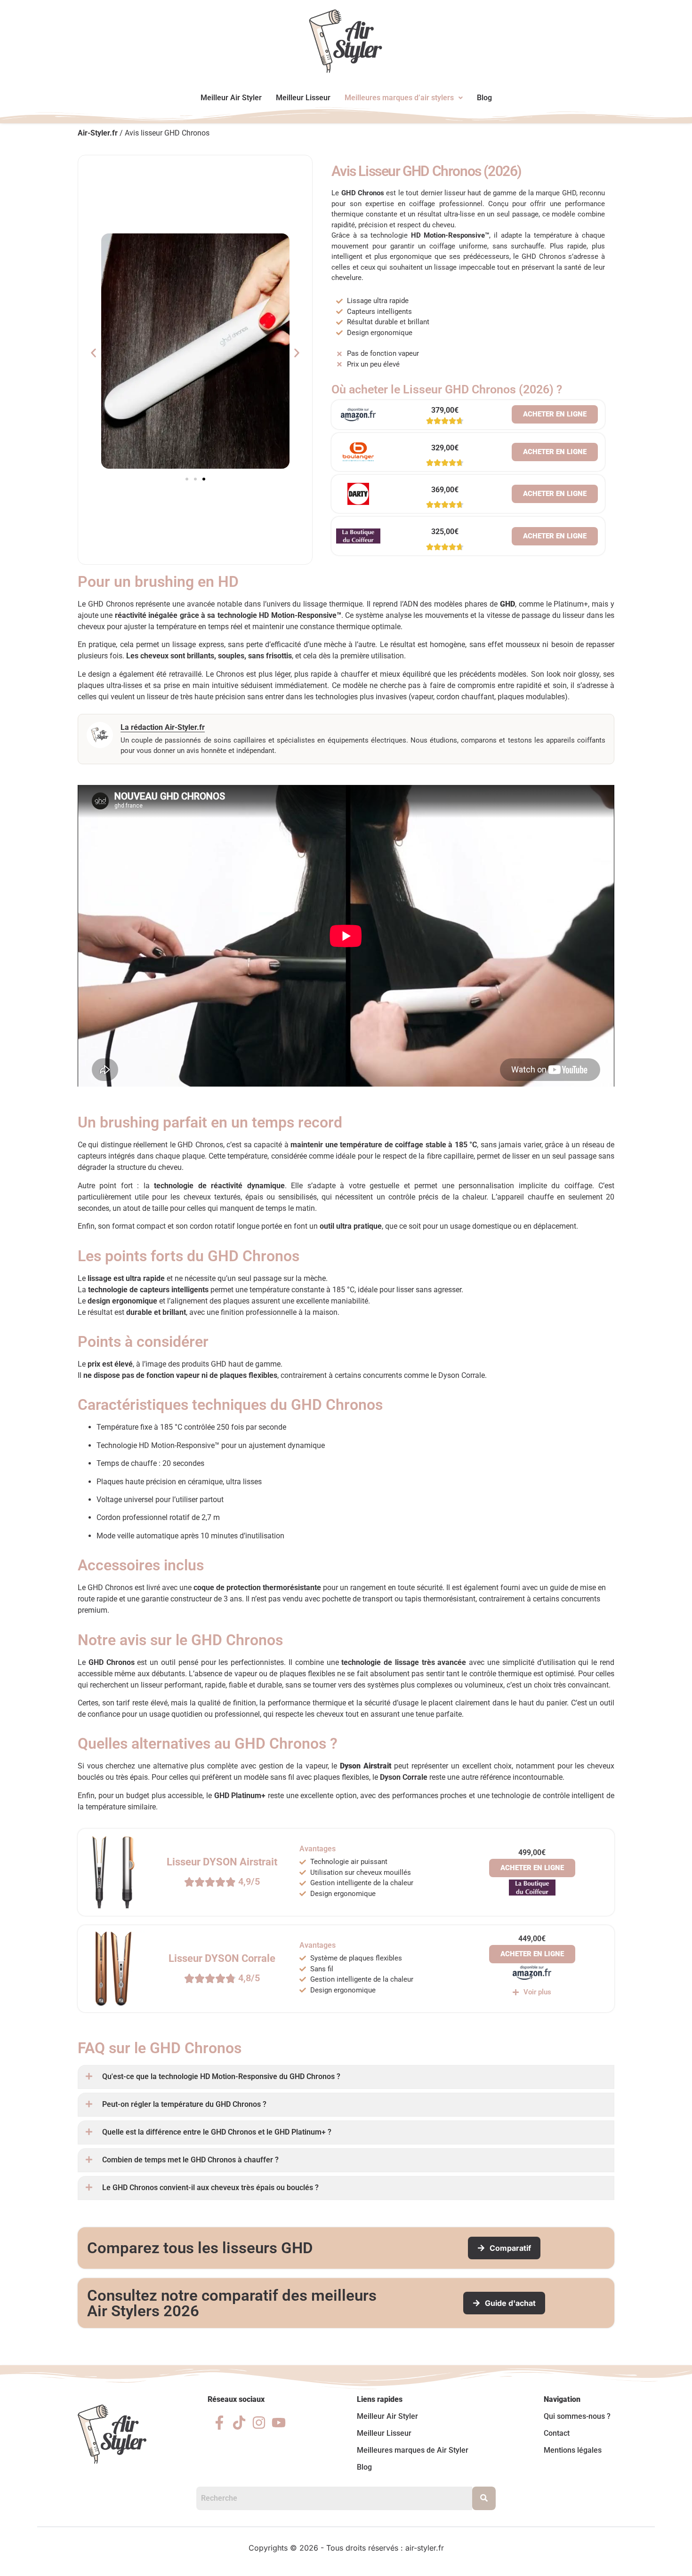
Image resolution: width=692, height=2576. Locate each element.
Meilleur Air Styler (231, 98)
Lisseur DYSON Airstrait (222, 1862)
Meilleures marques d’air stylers (399, 98)
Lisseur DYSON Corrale (222, 1958)
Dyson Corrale (404, 1777)
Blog (484, 98)
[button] (404, 98)
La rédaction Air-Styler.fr (163, 727)
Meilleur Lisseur (303, 98)
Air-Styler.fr (98, 133)
